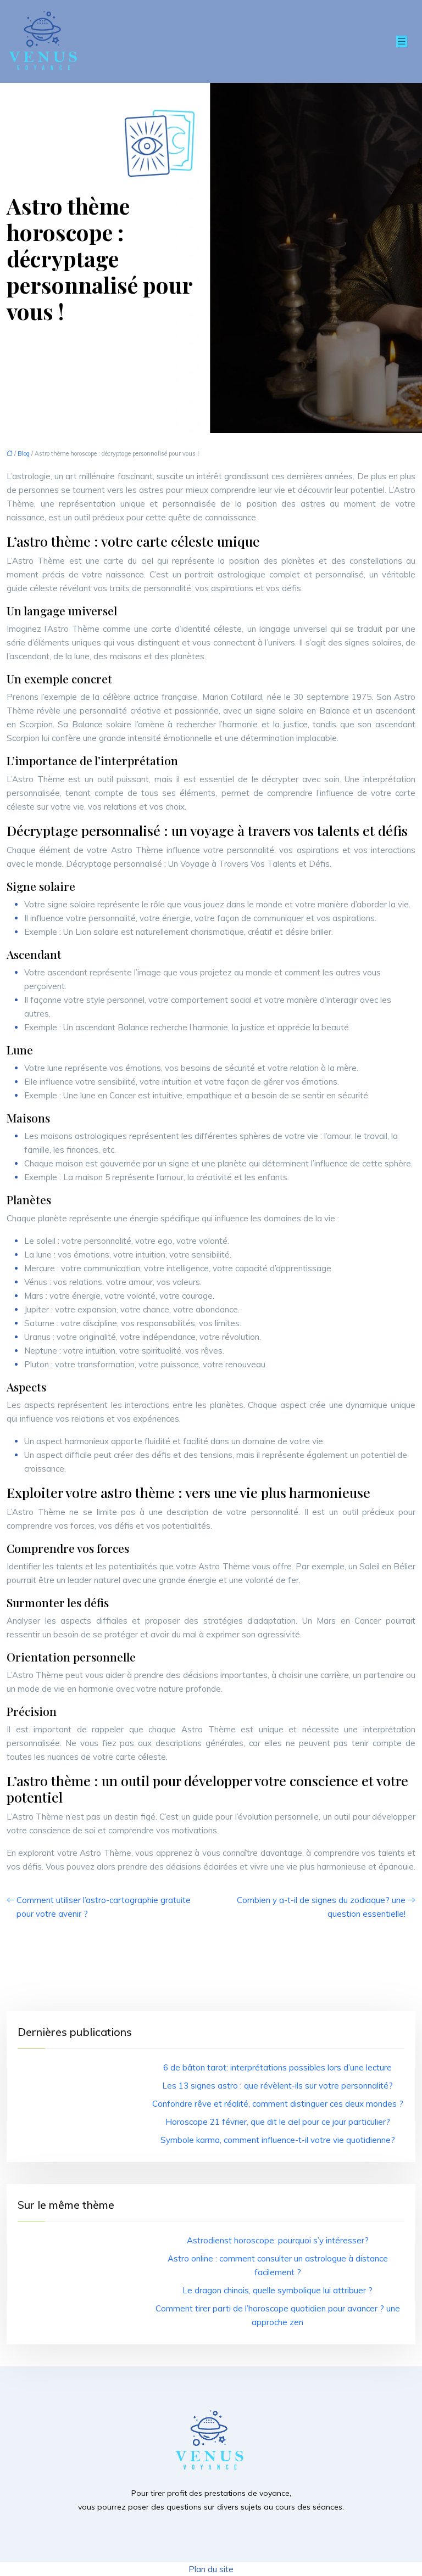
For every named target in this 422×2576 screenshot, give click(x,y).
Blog (24, 453)
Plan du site (211, 2569)
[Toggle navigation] (402, 41)
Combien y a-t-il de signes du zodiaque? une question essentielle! (321, 1907)
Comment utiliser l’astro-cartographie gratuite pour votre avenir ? (104, 1907)
